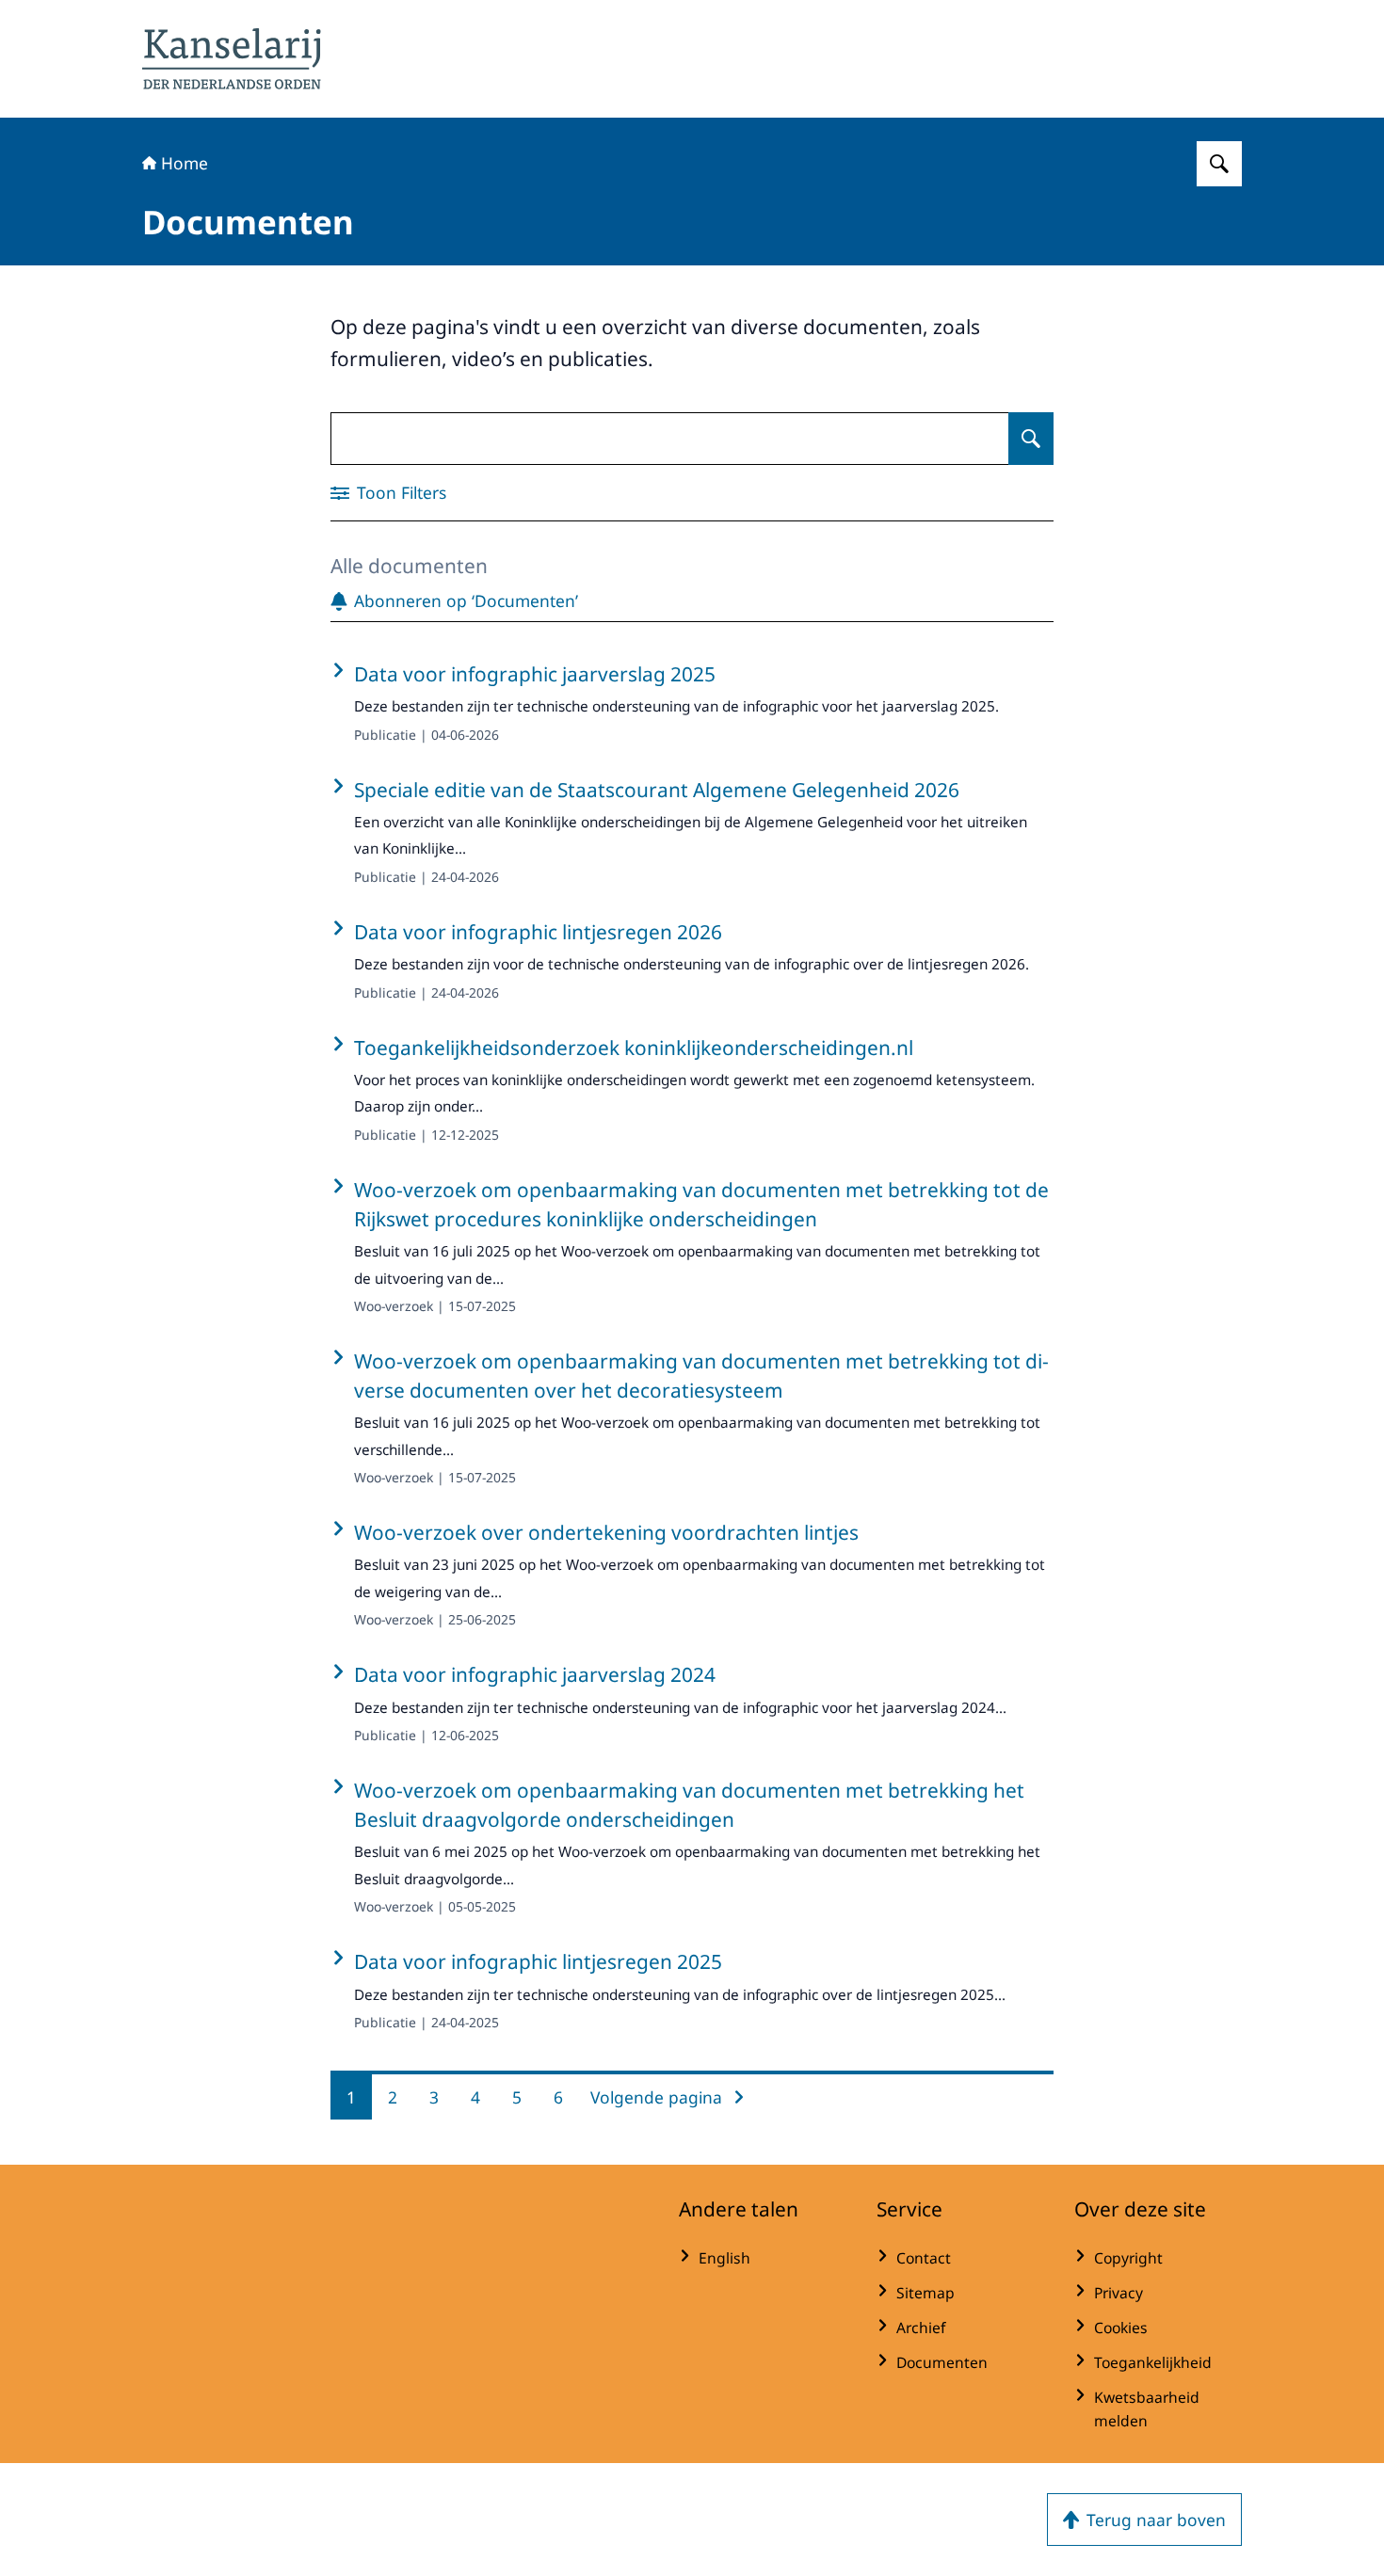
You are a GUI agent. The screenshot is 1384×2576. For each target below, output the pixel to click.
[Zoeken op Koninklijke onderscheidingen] (1219, 164)
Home (185, 163)
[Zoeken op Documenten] (1031, 439)
